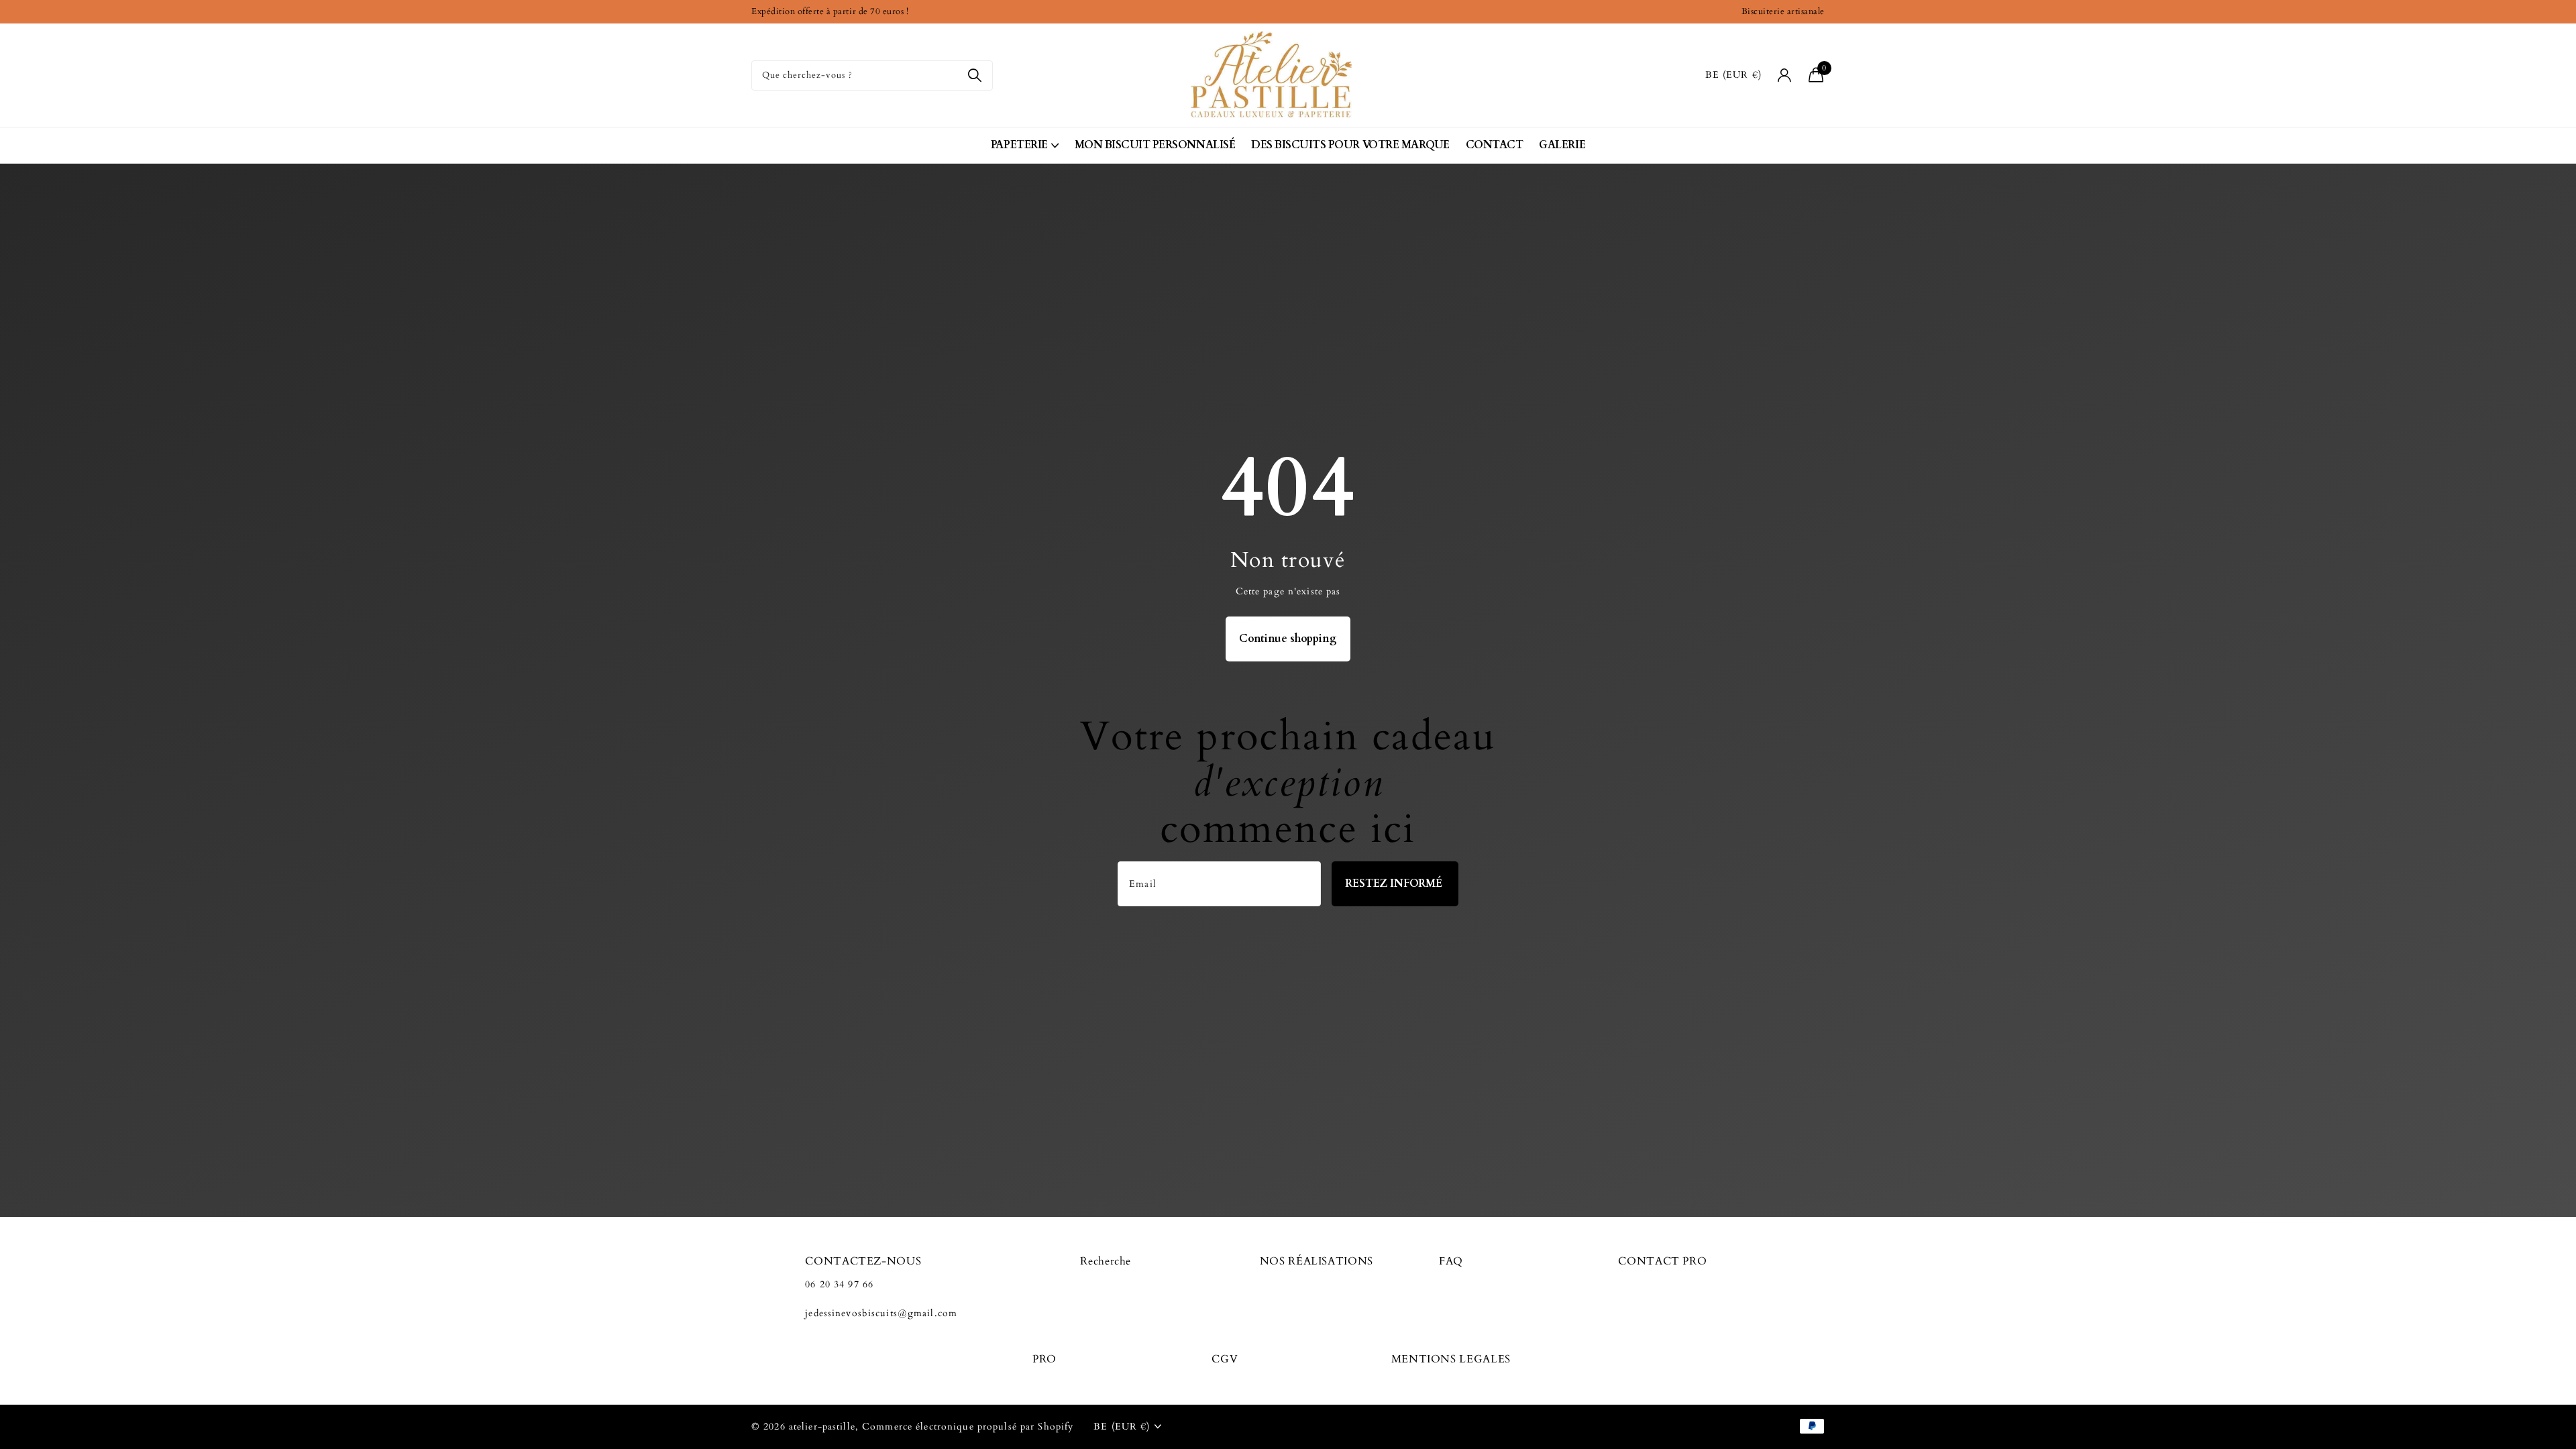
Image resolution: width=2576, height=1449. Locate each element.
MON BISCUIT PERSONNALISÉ (1155, 145)
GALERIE (1562, 145)
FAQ (1451, 1261)
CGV (1225, 1359)
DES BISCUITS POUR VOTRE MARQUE (1350, 145)
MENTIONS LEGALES (1451, 1359)
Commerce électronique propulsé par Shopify (968, 1427)
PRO (1044, 1359)
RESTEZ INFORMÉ (1395, 883)
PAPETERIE (1019, 145)
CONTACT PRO (1662, 1261)
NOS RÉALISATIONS (1317, 1261)
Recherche (1106, 1261)
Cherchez (974, 75)
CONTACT (1495, 145)
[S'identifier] (1785, 75)
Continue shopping (1288, 639)
